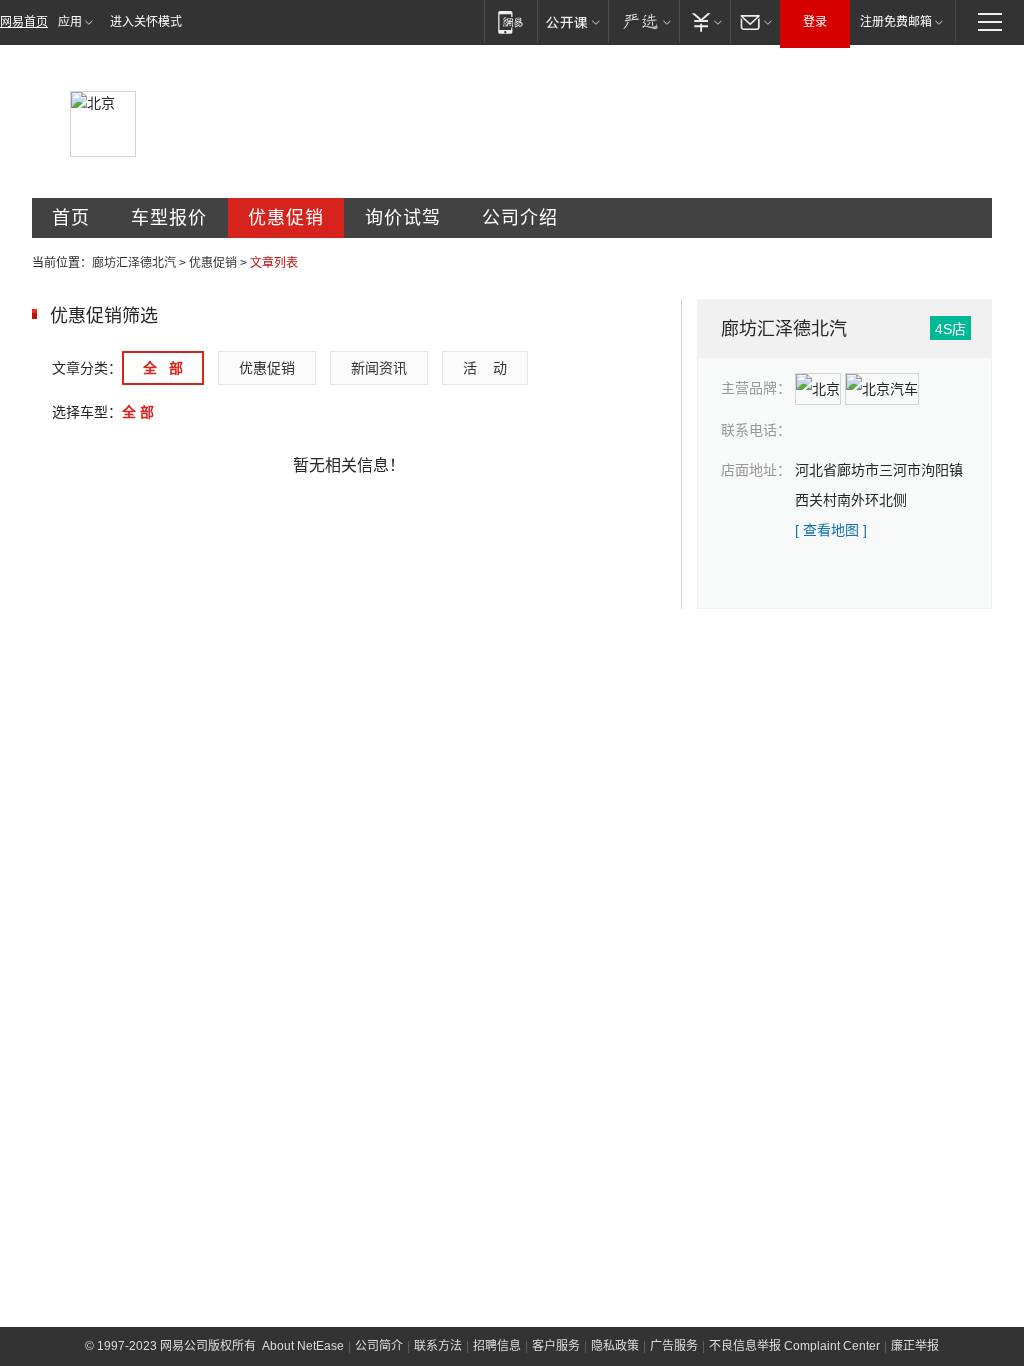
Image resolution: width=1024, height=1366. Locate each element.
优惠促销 (286, 218)
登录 (815, 22)
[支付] (704, 21)
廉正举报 (915, 1346)
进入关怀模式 (146, 22)
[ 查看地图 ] (831, 530)
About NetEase (303, 1346)
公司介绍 (520, 218)
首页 (71, 218)
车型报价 (169, 218)
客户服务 (556, 1346)
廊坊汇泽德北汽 (134, 263)
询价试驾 (403, 218)
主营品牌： (756, 388)
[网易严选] (643, 21)
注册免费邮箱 (896, 22)
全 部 (163, 368)
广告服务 (674, 1346)
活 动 (485, 368)
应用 (70, 22)
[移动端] (510, 21)
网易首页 (24, 22)
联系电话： (756, 430)
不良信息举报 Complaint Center (794, 1346)
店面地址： (756, 470)
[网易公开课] (572, 21)
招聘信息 (497, 1346)
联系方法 (438, 1346)
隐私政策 (615, 1346)
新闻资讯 (379, 368)
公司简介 (379, 1346)
